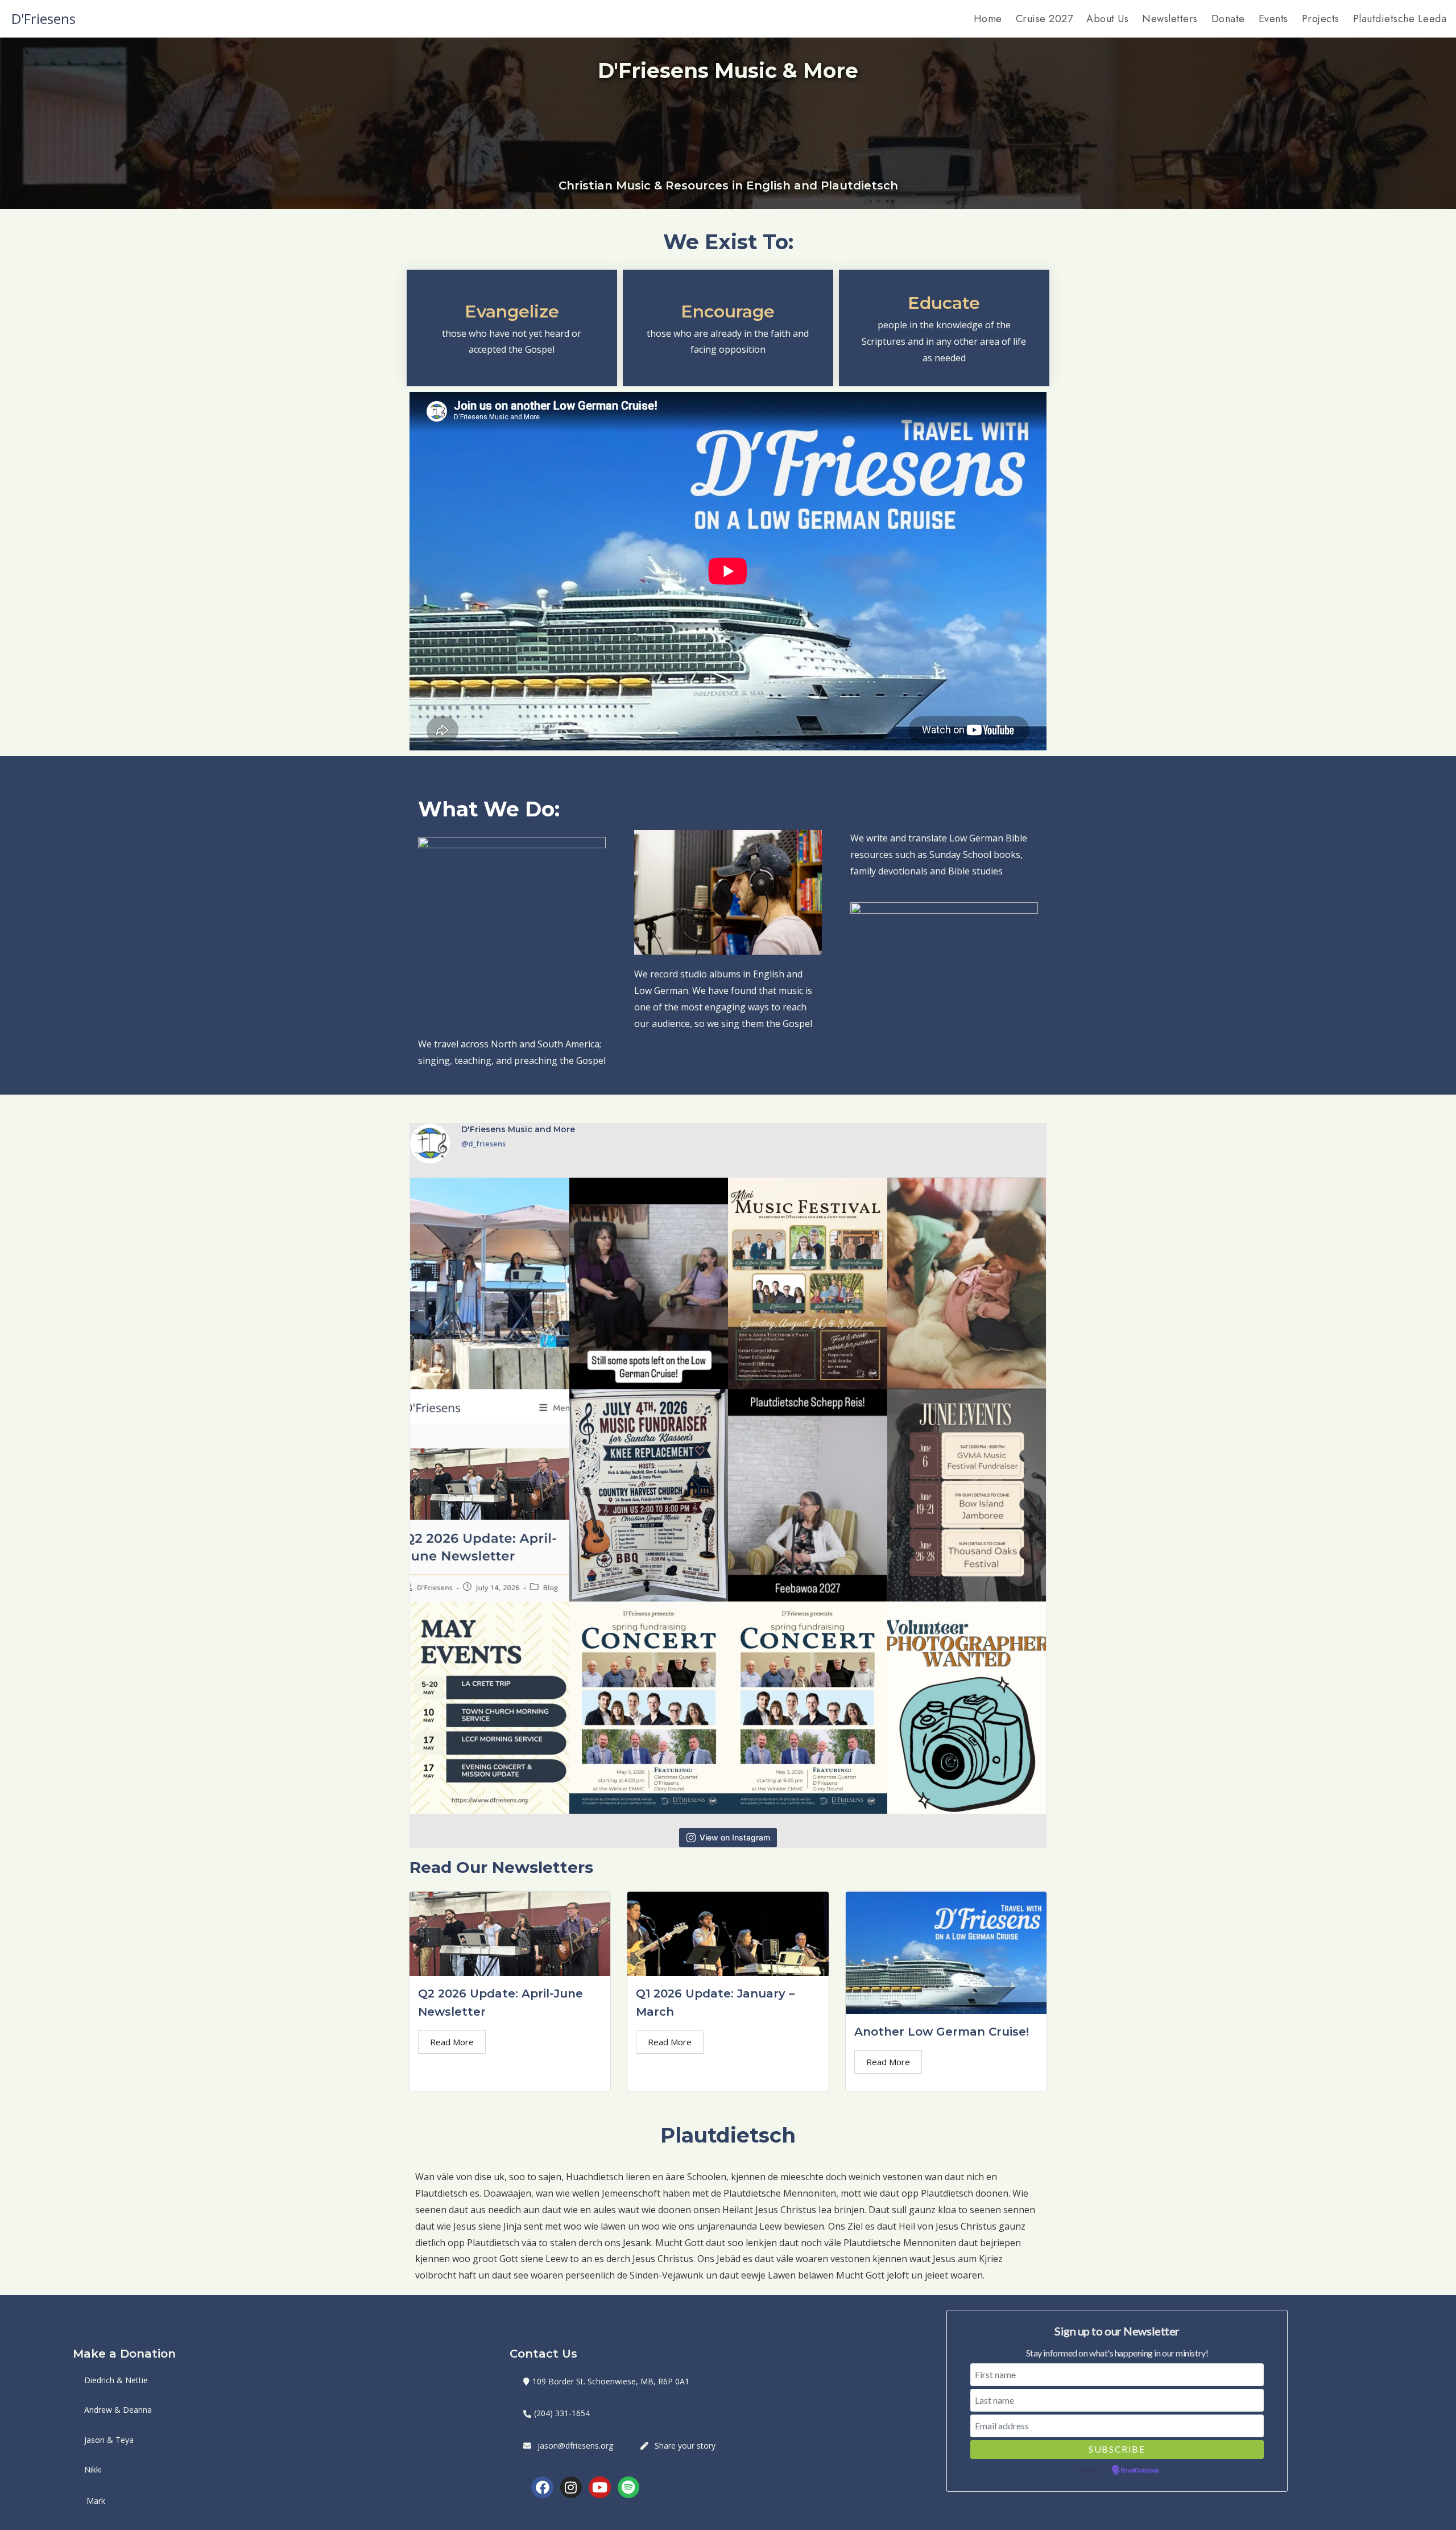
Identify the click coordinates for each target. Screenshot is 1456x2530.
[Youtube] (599, 2487)
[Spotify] (628, 2487)
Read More (452, 2042)
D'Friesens (44, 18)
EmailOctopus (1140, 2471)
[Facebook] (542, 2487)
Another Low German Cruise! (942, 2032)
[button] (606, 2382)
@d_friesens (483, 1144)
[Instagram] (571, 2487)
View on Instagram (735, 1837)
